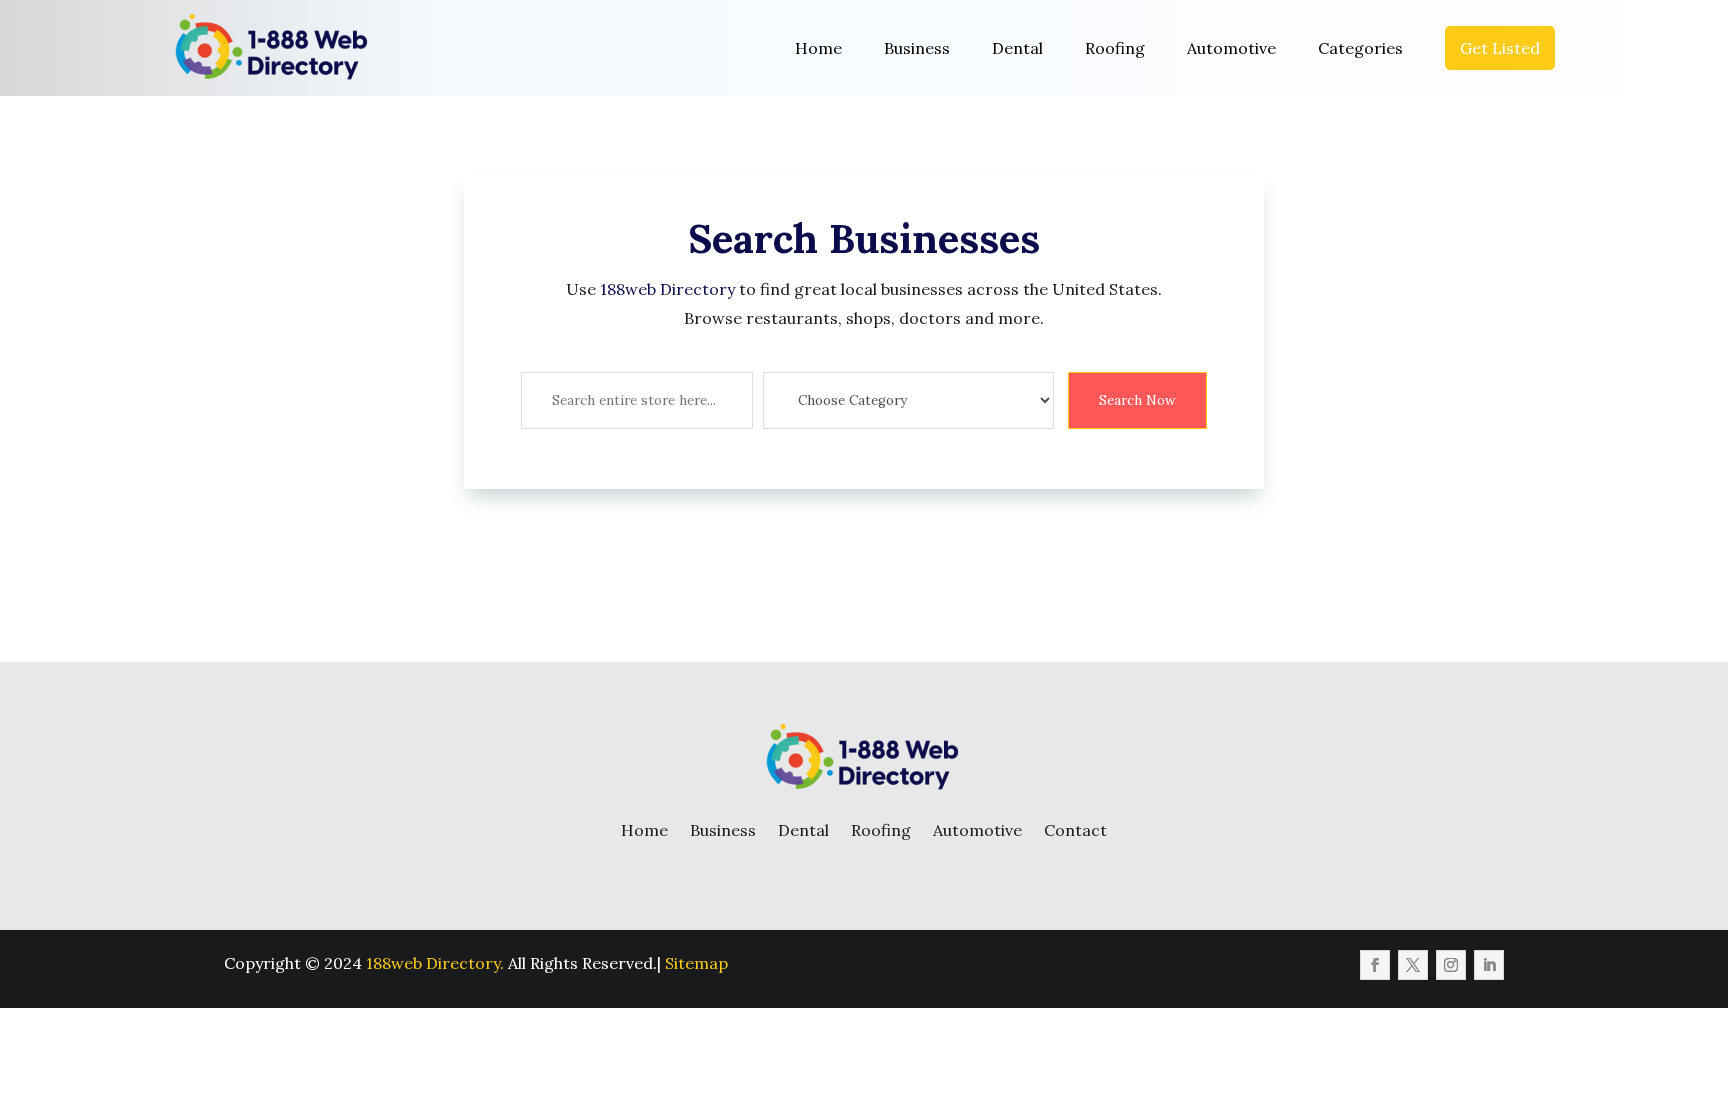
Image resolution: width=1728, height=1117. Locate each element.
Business (917, 48)
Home (818, 48)
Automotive (1231, 48)
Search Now (1137, 400)
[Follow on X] (1413, 965)
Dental (1017, 48)
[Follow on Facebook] (1375, 965)
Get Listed (1500, 48)
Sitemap (696, 963)
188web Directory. (435, 963)
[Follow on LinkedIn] (1489, 965)
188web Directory (667, 289)
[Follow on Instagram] (1451, 965)
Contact (1075, 830)
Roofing (1115, 48)
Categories (1360, 48)
